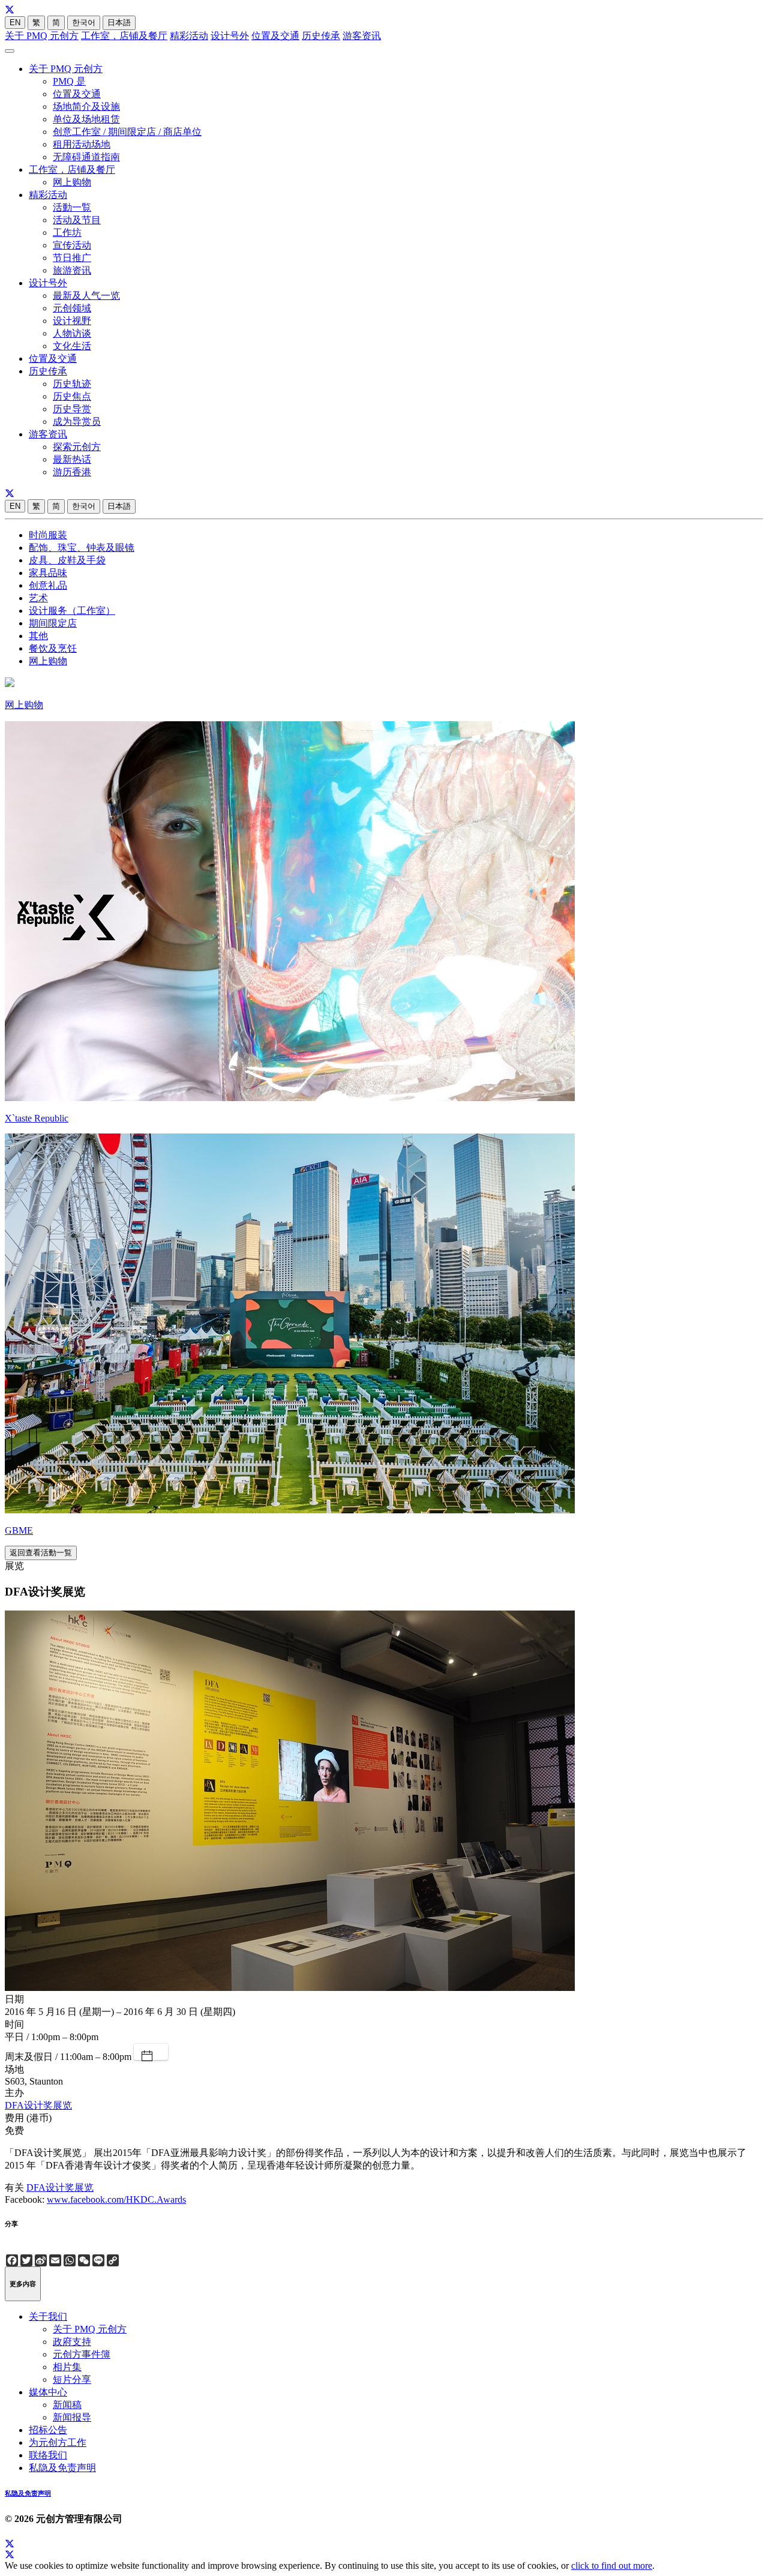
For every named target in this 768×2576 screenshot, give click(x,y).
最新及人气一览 (86, 296)
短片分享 (72, 2379)
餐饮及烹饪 (53, 648)
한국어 (84, 23)
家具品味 (48, 573)
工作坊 (67, 233)
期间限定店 (53, 623)
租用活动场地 (82, 144)
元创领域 (72, 308)
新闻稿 (67, 2405)
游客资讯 (362, 36)
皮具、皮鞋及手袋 (67, 560)
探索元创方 (77, 447)
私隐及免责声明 (62, 2468)
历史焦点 (72, 396)
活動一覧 (72, 207)
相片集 (67, 2367)
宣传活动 (72, 245)
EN (15, 23)
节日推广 (72, 258)
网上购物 (72, 182)
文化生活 (72, 346)
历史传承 (321, 36)
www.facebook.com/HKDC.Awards (116, 2199)
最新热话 (72, 459)
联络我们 (48, 2455)
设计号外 (230, 36)
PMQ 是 (69, 81)
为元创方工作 (58, 2442)
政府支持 (72, 2342)
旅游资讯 (72, 270)
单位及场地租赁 (86, 119)
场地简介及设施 (86, 107)
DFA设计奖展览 (38, 2105)
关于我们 (48, 2316)
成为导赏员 (77, 422)
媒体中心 (48, 2392)
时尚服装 (48, 535)
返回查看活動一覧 (41, 1553)
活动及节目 (77, 220)
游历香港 (72, 472)
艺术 (38, 598)
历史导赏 (72, 409)
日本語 (119, 23)
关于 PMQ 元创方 (42, 36)
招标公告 (48, 2430)
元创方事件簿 (82, 2354)
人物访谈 (72, 333)
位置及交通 (275, 36)
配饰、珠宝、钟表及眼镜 (82, 548)
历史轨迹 (72, 384)
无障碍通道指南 (86, 157)
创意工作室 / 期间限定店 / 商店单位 (127, 132)
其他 (38, 636)
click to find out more (612, 2565)
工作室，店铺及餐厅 (124, 36)
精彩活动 (189, 36)
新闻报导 (72, 2417)
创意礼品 (48, 585)
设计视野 (72, 321)
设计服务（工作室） (72, 611)
